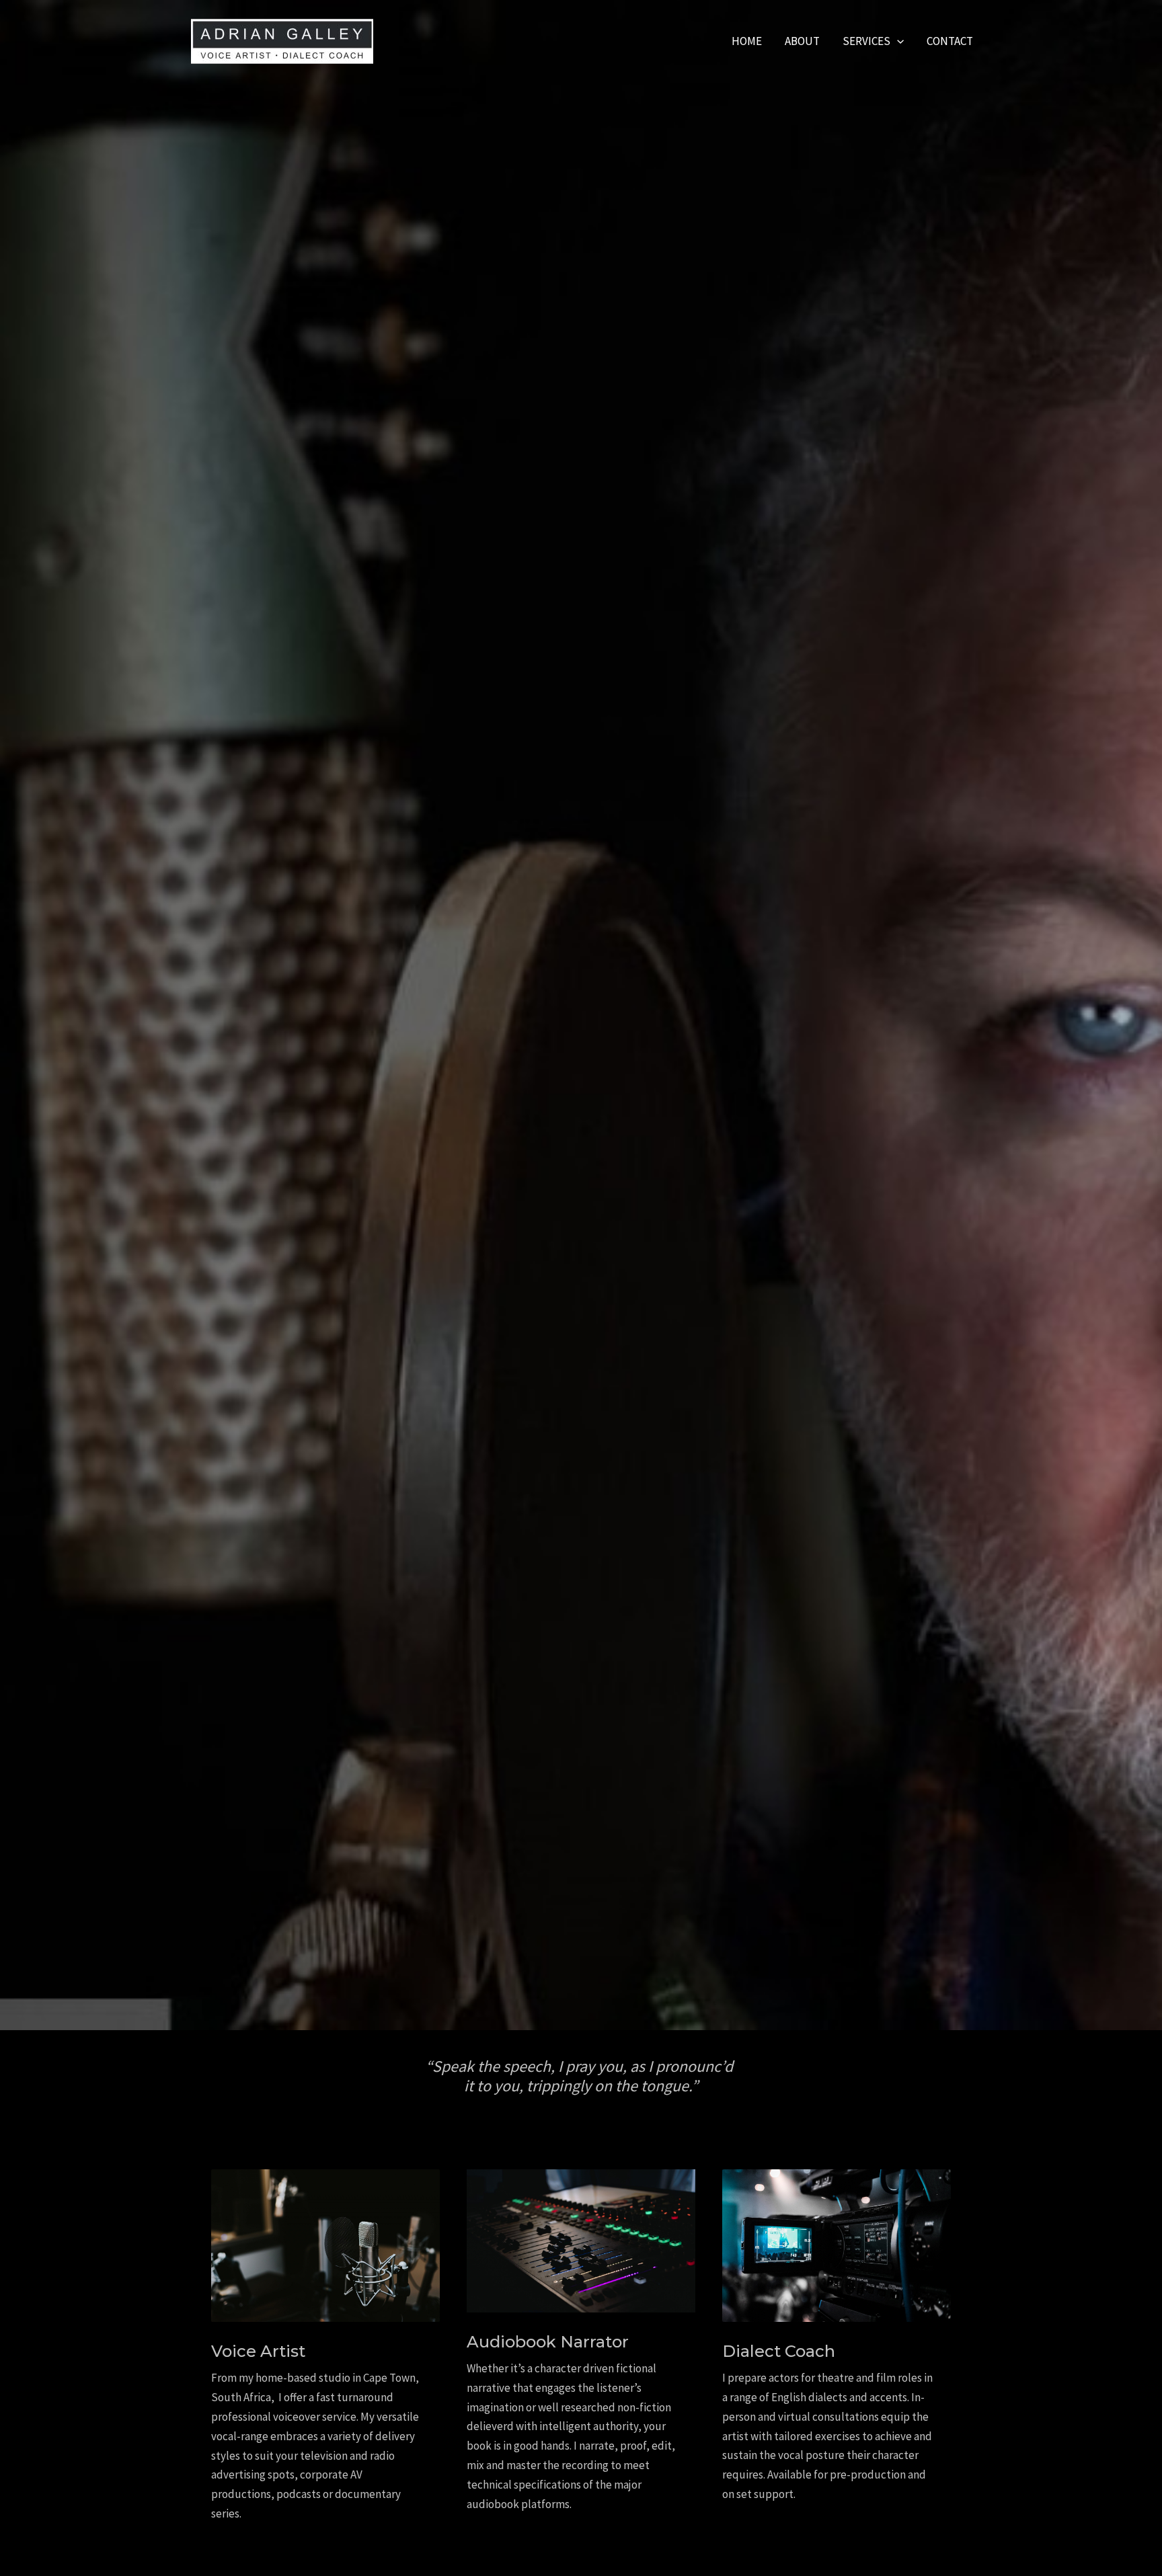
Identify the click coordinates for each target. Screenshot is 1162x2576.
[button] (897, 41)
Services (866, 41)
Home (747, 41)
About (802, 41)
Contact (950, 41)
